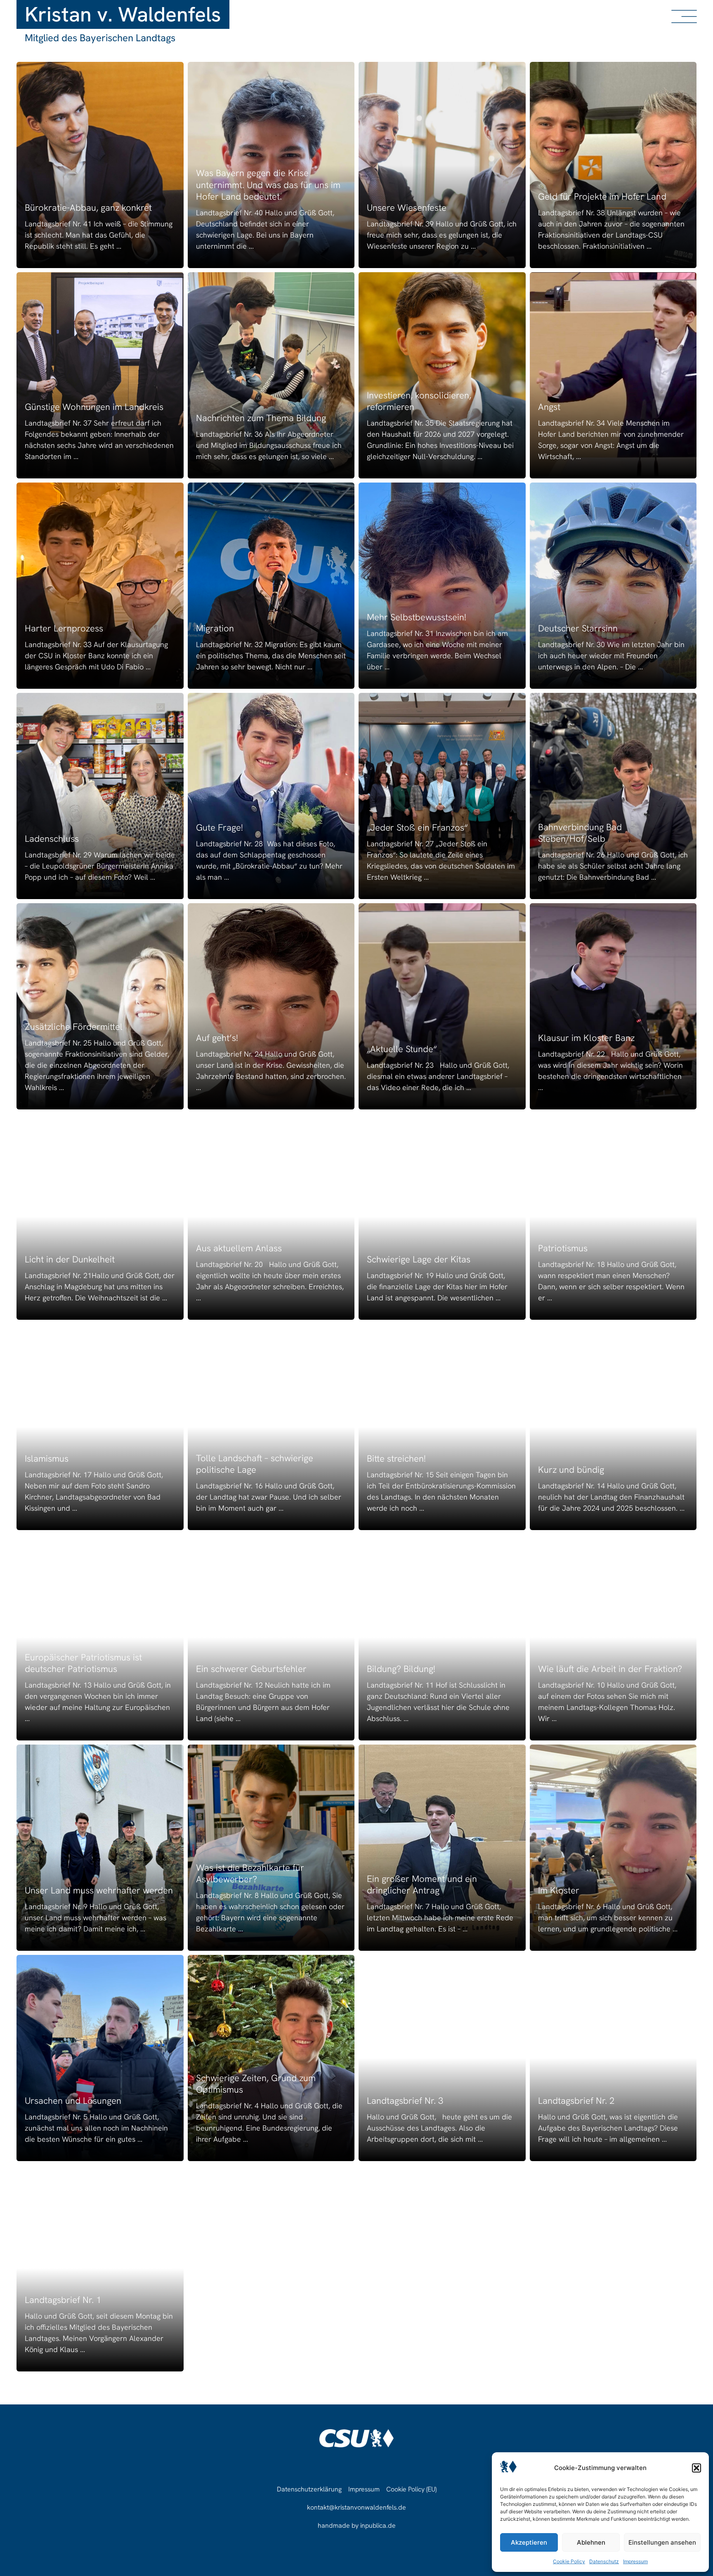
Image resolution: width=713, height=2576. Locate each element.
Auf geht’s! (217, 1038)
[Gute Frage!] (271, 796)
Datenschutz (604, 2561)
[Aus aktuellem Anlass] (271, 1217)
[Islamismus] (100, 1427)
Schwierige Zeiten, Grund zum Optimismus (256, 2084)
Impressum (635, 2561)
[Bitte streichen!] (442, 1427)
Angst (549, 407)
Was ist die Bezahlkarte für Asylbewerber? (250, 1874)
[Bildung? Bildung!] (442, 1637)
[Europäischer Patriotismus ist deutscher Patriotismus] (100, 1637)
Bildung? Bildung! (401, 1669)
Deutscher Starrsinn (578, 628)
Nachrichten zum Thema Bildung (261, 418)
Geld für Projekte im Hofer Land (602, 197)
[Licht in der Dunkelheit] (100, 1217)
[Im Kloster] (613, 1848)
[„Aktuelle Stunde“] (442, 1006)
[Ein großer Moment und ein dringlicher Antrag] (442, 1848)
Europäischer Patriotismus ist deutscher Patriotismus (83, 1663)
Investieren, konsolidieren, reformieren (419, 401)
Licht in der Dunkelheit (70, 1259)
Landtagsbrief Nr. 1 (63, 2300)
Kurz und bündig (571, 1470)
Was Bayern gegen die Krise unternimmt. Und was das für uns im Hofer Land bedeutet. (268, 185)
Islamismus (47, 1459)
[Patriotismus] (613, 1217)
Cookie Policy (569, 2561)
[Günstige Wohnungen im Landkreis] (100, 375)
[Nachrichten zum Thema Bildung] (271, 375)
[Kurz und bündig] (613, 1427)
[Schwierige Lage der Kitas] (442, 1217)
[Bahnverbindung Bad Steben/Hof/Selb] (613, 796)
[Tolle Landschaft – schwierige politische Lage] (271, 1427)
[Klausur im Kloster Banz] (613, 1006)
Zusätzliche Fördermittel (74, 1027)
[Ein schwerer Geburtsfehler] (271, 1637)
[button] (696, 2468)
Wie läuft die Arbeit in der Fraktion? (610, 1669)
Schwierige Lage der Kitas (419, 1259)
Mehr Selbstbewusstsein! (417, 617)
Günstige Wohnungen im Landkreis (94, 407)
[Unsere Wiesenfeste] (442, 165)
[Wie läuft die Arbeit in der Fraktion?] (613, 1637)
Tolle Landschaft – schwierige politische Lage (255, 1464)
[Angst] (613, 375)
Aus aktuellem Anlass (239, 1248)
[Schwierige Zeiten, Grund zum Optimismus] (271, 2058)
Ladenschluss (52, 839)
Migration (215, 628)
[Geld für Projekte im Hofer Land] (613, 165)
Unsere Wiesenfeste (407, 208)
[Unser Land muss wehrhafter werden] (100, 1848)
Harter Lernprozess (64, 628)
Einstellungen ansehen (662, 2542)
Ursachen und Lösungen (73, 2101)
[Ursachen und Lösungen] (100, 2058)
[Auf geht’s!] (271, 1006)
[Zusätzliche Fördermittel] (100, 1006)
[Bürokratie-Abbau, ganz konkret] (100, 165)
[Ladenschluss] (100, 796)
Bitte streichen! (396, 1459)
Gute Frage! (220, 828)
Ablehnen (591, 2542)
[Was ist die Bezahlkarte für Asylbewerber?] (271, 1848)
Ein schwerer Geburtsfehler (251, 1669)
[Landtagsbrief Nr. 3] (442, 2058)
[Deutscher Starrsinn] (613, 586)
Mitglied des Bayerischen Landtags (100, 38)
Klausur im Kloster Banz (586, 1038)
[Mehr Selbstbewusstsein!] (442, 586)
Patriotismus (563, 1248)
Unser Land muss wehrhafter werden (99, 1890)
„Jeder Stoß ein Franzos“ (417, 828)
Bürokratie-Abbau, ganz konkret (88, 208)
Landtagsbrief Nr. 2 (576, 2101)
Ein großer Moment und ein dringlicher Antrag (422, 1885)
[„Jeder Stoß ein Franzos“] (442, 796)
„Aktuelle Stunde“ (402, 1049)
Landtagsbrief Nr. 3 (405, 2101)
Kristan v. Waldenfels (123, 14)
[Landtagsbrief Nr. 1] (100, 2268)
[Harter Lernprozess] (100, 586)
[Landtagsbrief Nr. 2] (613, 2058)
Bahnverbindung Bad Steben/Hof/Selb (580, 833)
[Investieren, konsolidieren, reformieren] (442, 375)
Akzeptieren (529, 2542)
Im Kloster (559, 1890)
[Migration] (271, 586)
